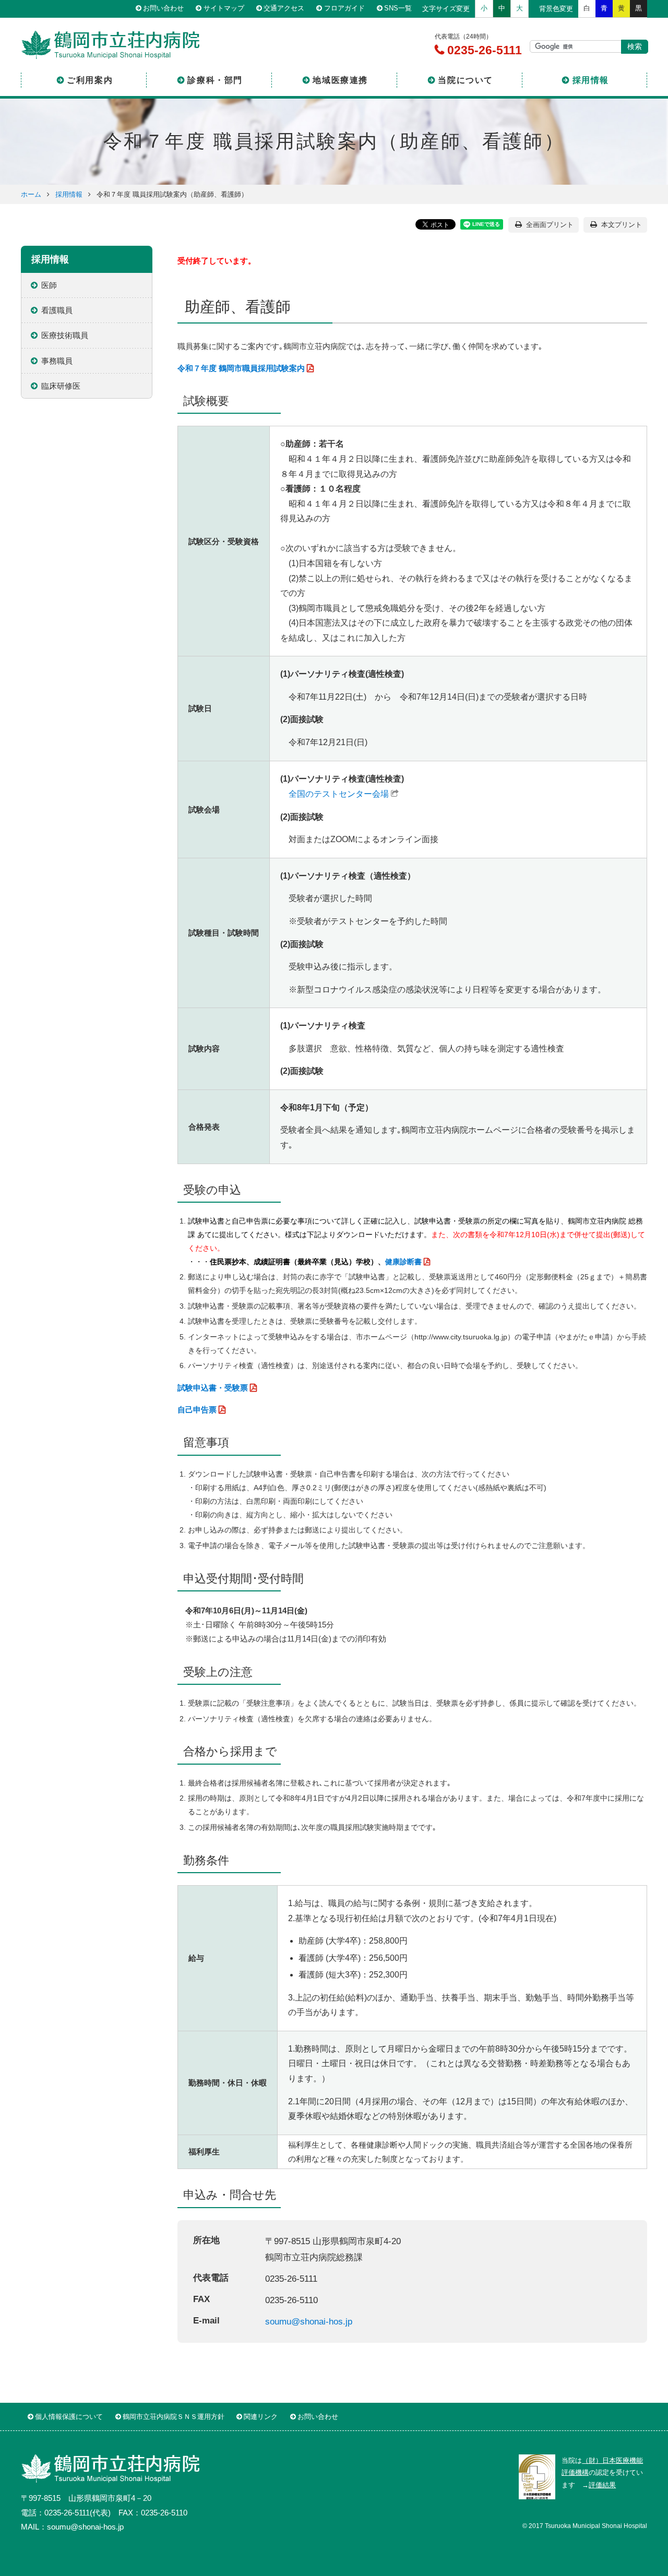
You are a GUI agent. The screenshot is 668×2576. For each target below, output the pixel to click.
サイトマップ (224, 9)
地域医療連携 (340, 80)
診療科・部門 (215, 80)
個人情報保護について (69, 2417)
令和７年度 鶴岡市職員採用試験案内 (241, 368)
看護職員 (57, 310)
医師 (49, 285)
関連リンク (261, 2417)
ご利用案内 (90, 80)
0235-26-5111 (483, 50)
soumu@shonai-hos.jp (309, 2321)
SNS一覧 (398, 9)
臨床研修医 (61, 386)
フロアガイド (344, 9)
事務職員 (57, 361)
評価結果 (602, 2485)
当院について (466, 80)
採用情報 (591, 80)
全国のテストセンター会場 (339, 794)
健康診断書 (403, 1262)
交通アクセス (284, 9)
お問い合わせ (163, 9)
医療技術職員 (65, 335)
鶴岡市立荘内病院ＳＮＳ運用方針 (174, 2417)
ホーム (31, 194)
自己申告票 (197, 1410)
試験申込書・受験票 (213, 1388)
